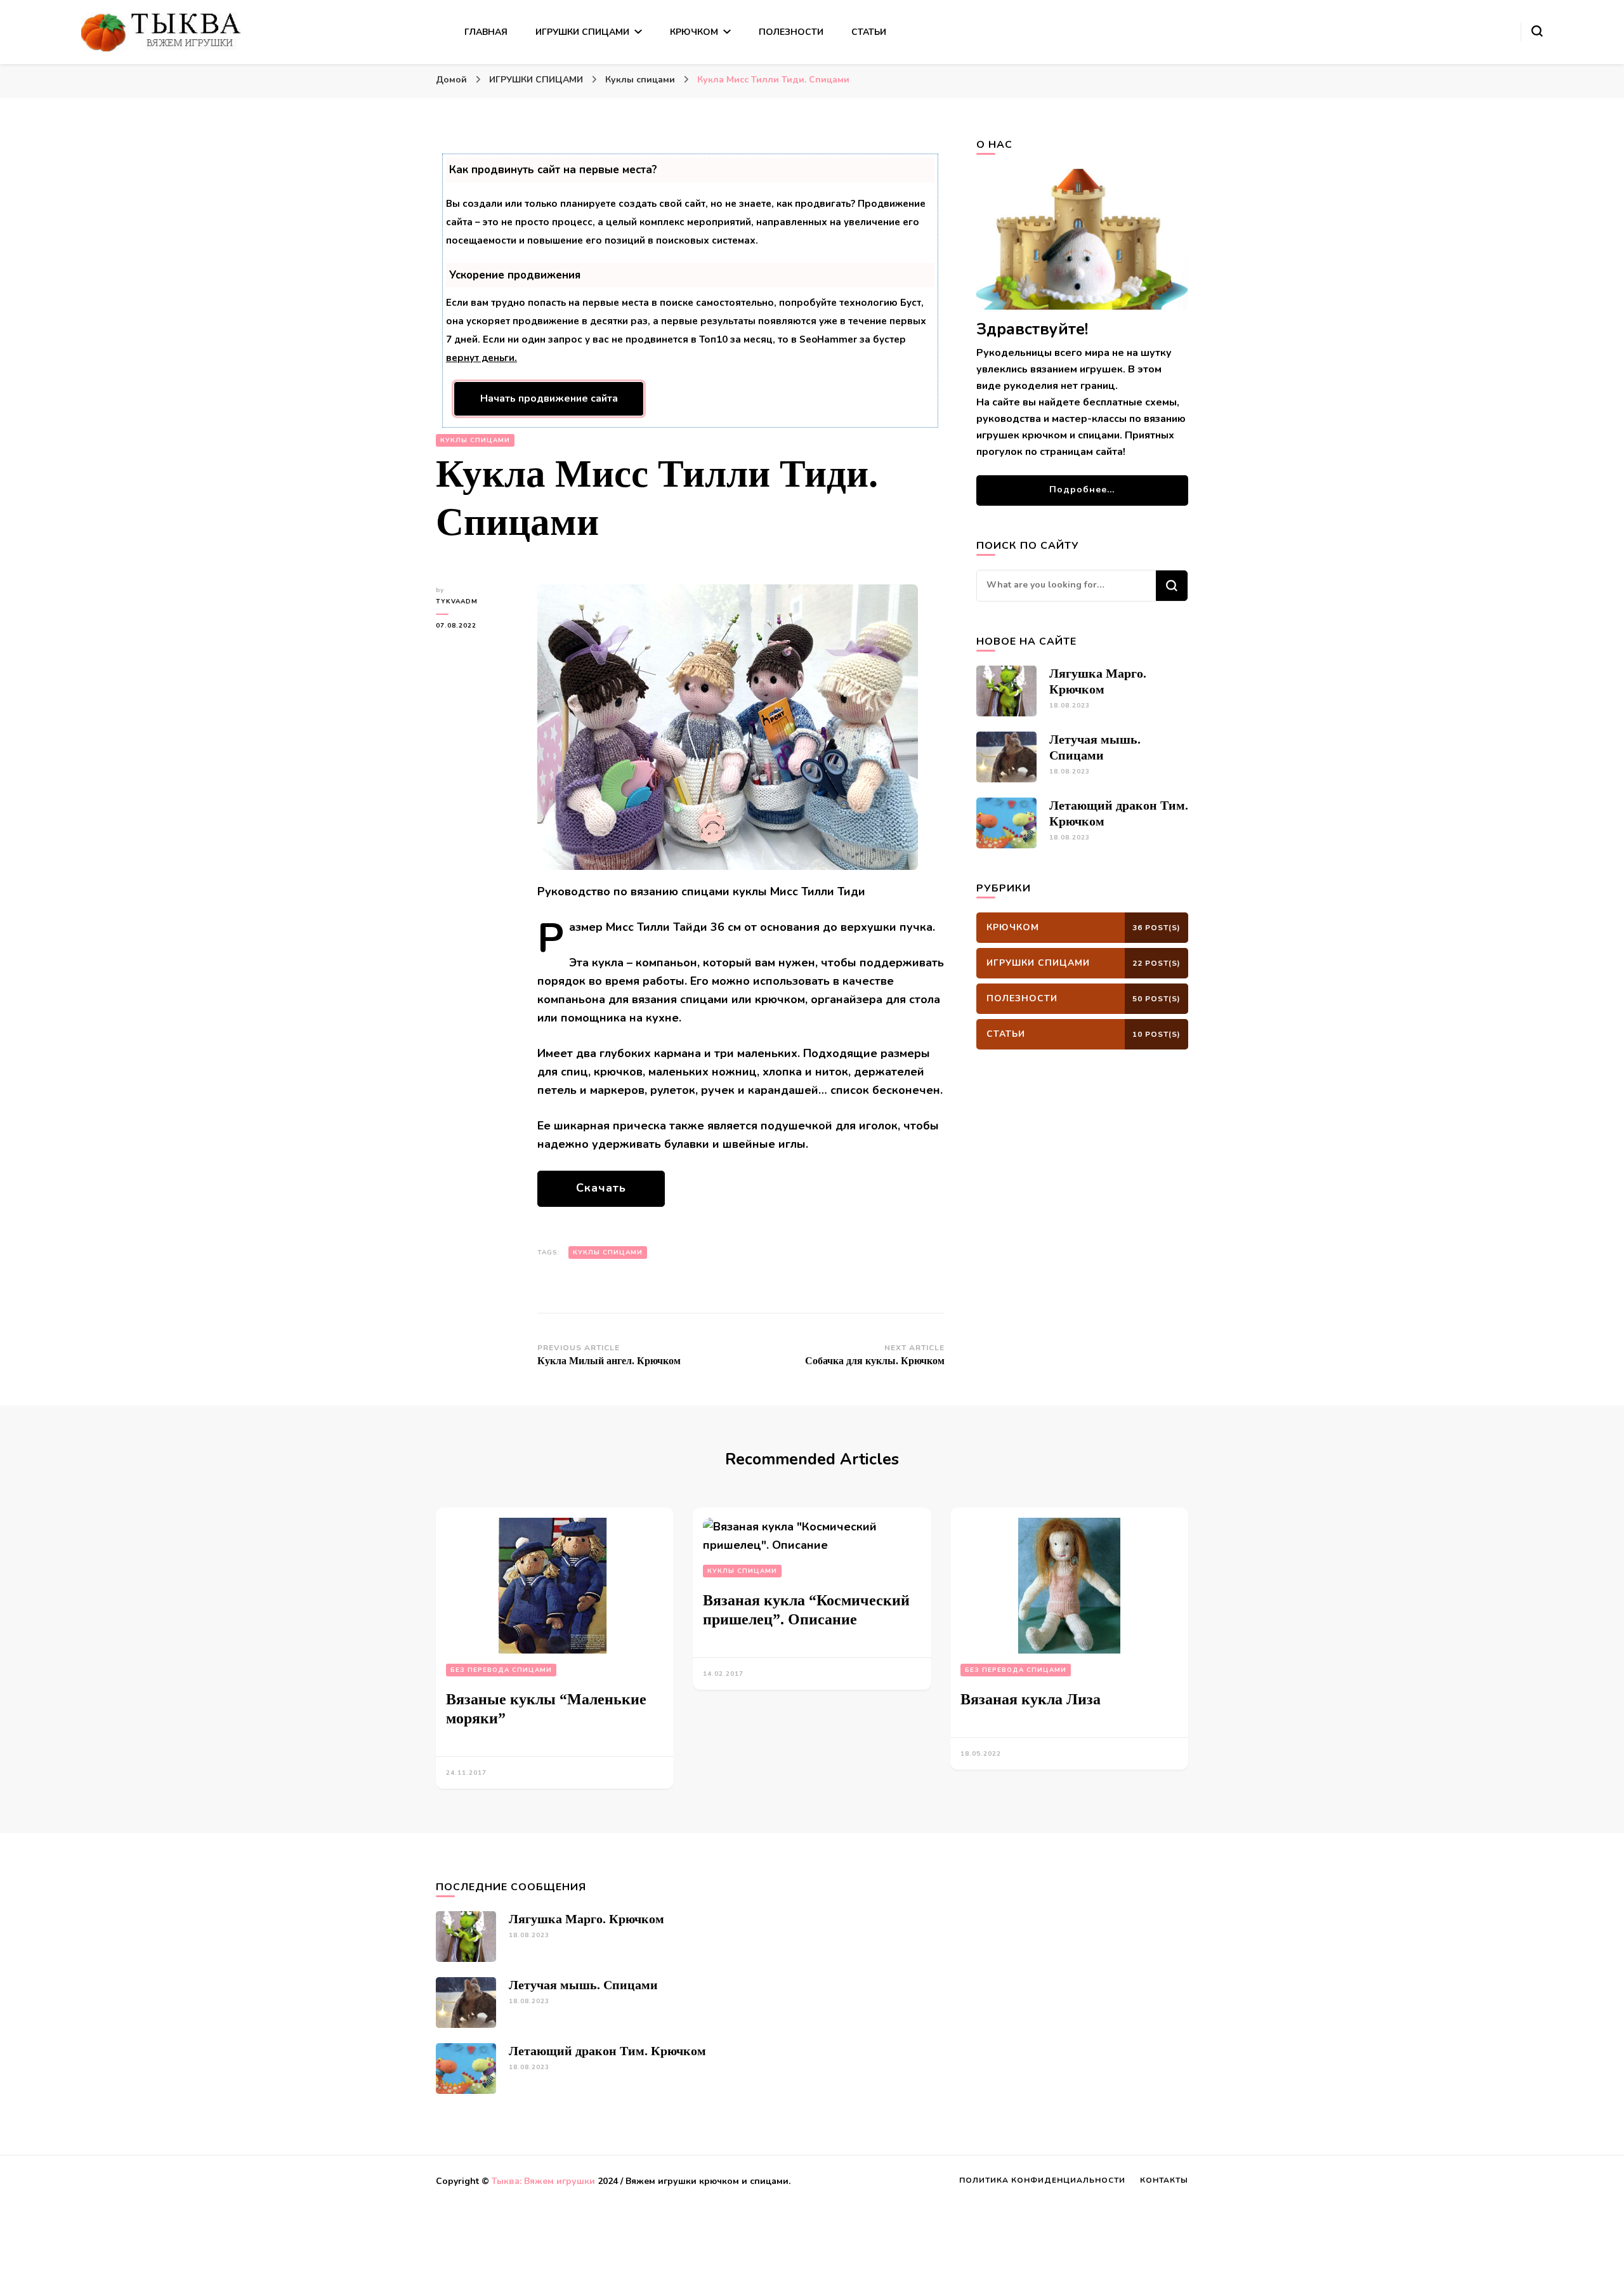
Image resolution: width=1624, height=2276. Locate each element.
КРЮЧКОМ (694, 32)
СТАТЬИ (869, 32)
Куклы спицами (475, 440)
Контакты (1164, 2180)
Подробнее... (1082, 490)
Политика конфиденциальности (1042, 2180)
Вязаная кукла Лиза (1031, 1699)
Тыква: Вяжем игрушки (543, 2181)
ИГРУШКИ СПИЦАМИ (582, 32)
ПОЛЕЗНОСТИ (791, 32)
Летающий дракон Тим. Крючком (607, 2051)
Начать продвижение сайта (549, 398)
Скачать (601, 1188)
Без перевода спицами (501, 1670)
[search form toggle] (1537, 31)
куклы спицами (608, 1253)
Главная (486, 32)
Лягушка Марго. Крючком (586, 1919)
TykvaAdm (457, 602)
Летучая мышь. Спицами (583, 1985)
